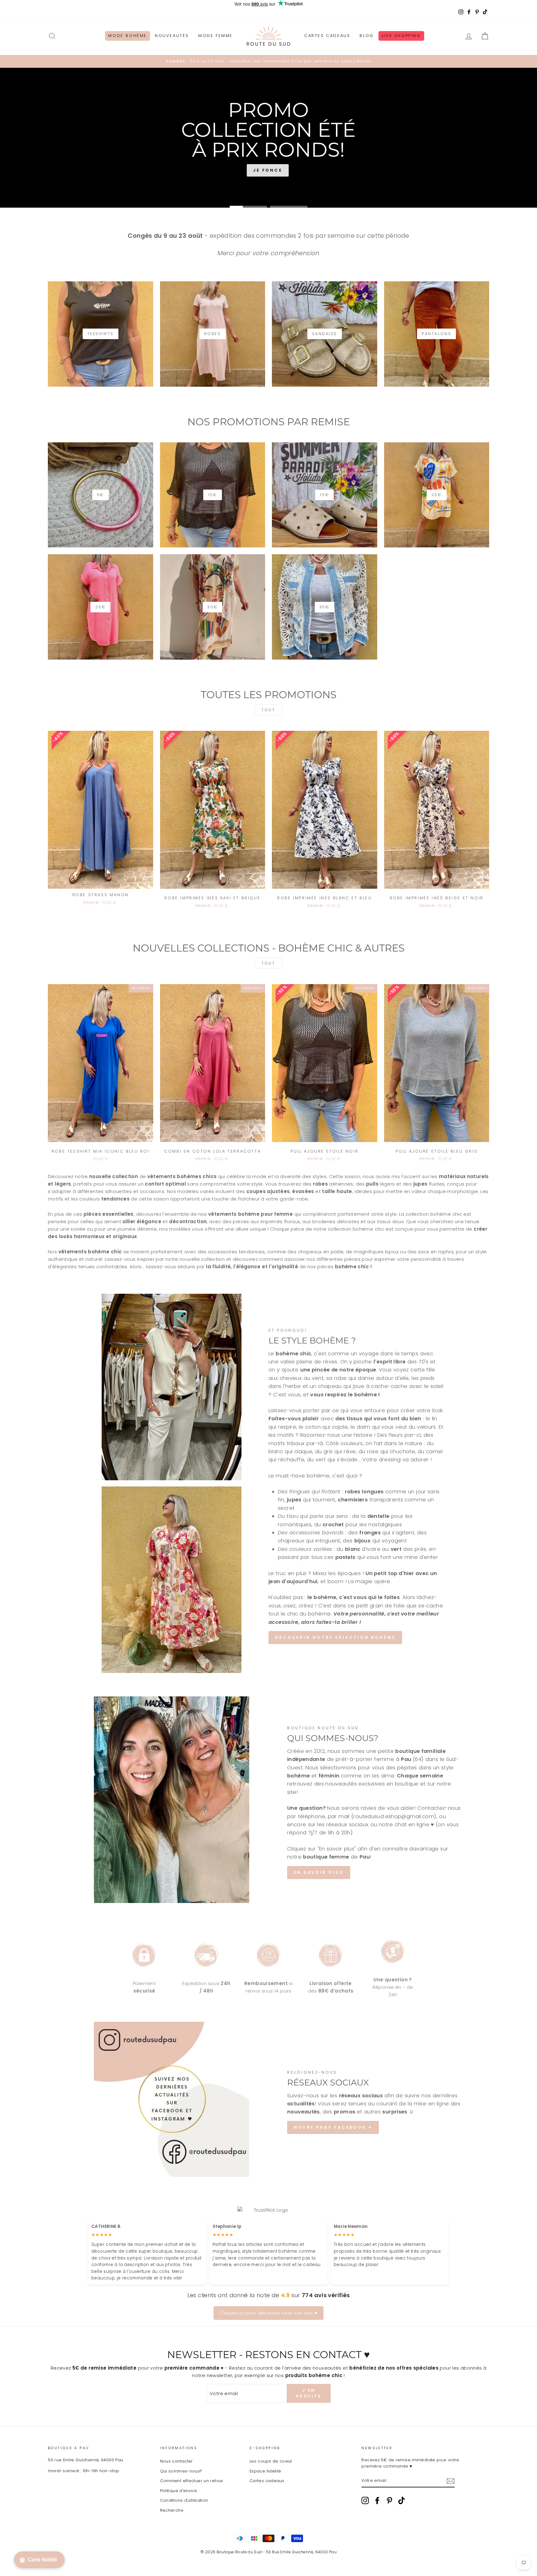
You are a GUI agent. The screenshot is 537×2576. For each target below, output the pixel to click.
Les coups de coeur (271, 2461)
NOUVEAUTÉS (172, 36)
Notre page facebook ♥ (333, 2127)
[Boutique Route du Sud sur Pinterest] (389, 2500)
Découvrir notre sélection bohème (335, 1637)
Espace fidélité (265, 2471)
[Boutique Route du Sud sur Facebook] (377, 2500)
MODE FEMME (216, 36)
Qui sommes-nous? (181, 2471)
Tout (268, 710)
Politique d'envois (179, 2491)
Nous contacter (177, 2461)
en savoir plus (319, 1872)
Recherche (172, 2510)
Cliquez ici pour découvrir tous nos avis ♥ (268, 2313)
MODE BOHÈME (128, 36)
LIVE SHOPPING (401, 36)
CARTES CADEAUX (327, 36)
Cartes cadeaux (267, 2481)
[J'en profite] (451, 2481)
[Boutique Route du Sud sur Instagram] (365, 2500)
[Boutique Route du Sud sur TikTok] (402, 2500)
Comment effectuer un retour (192, 2481)
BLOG (367, 36)
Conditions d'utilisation (184, 2500)
